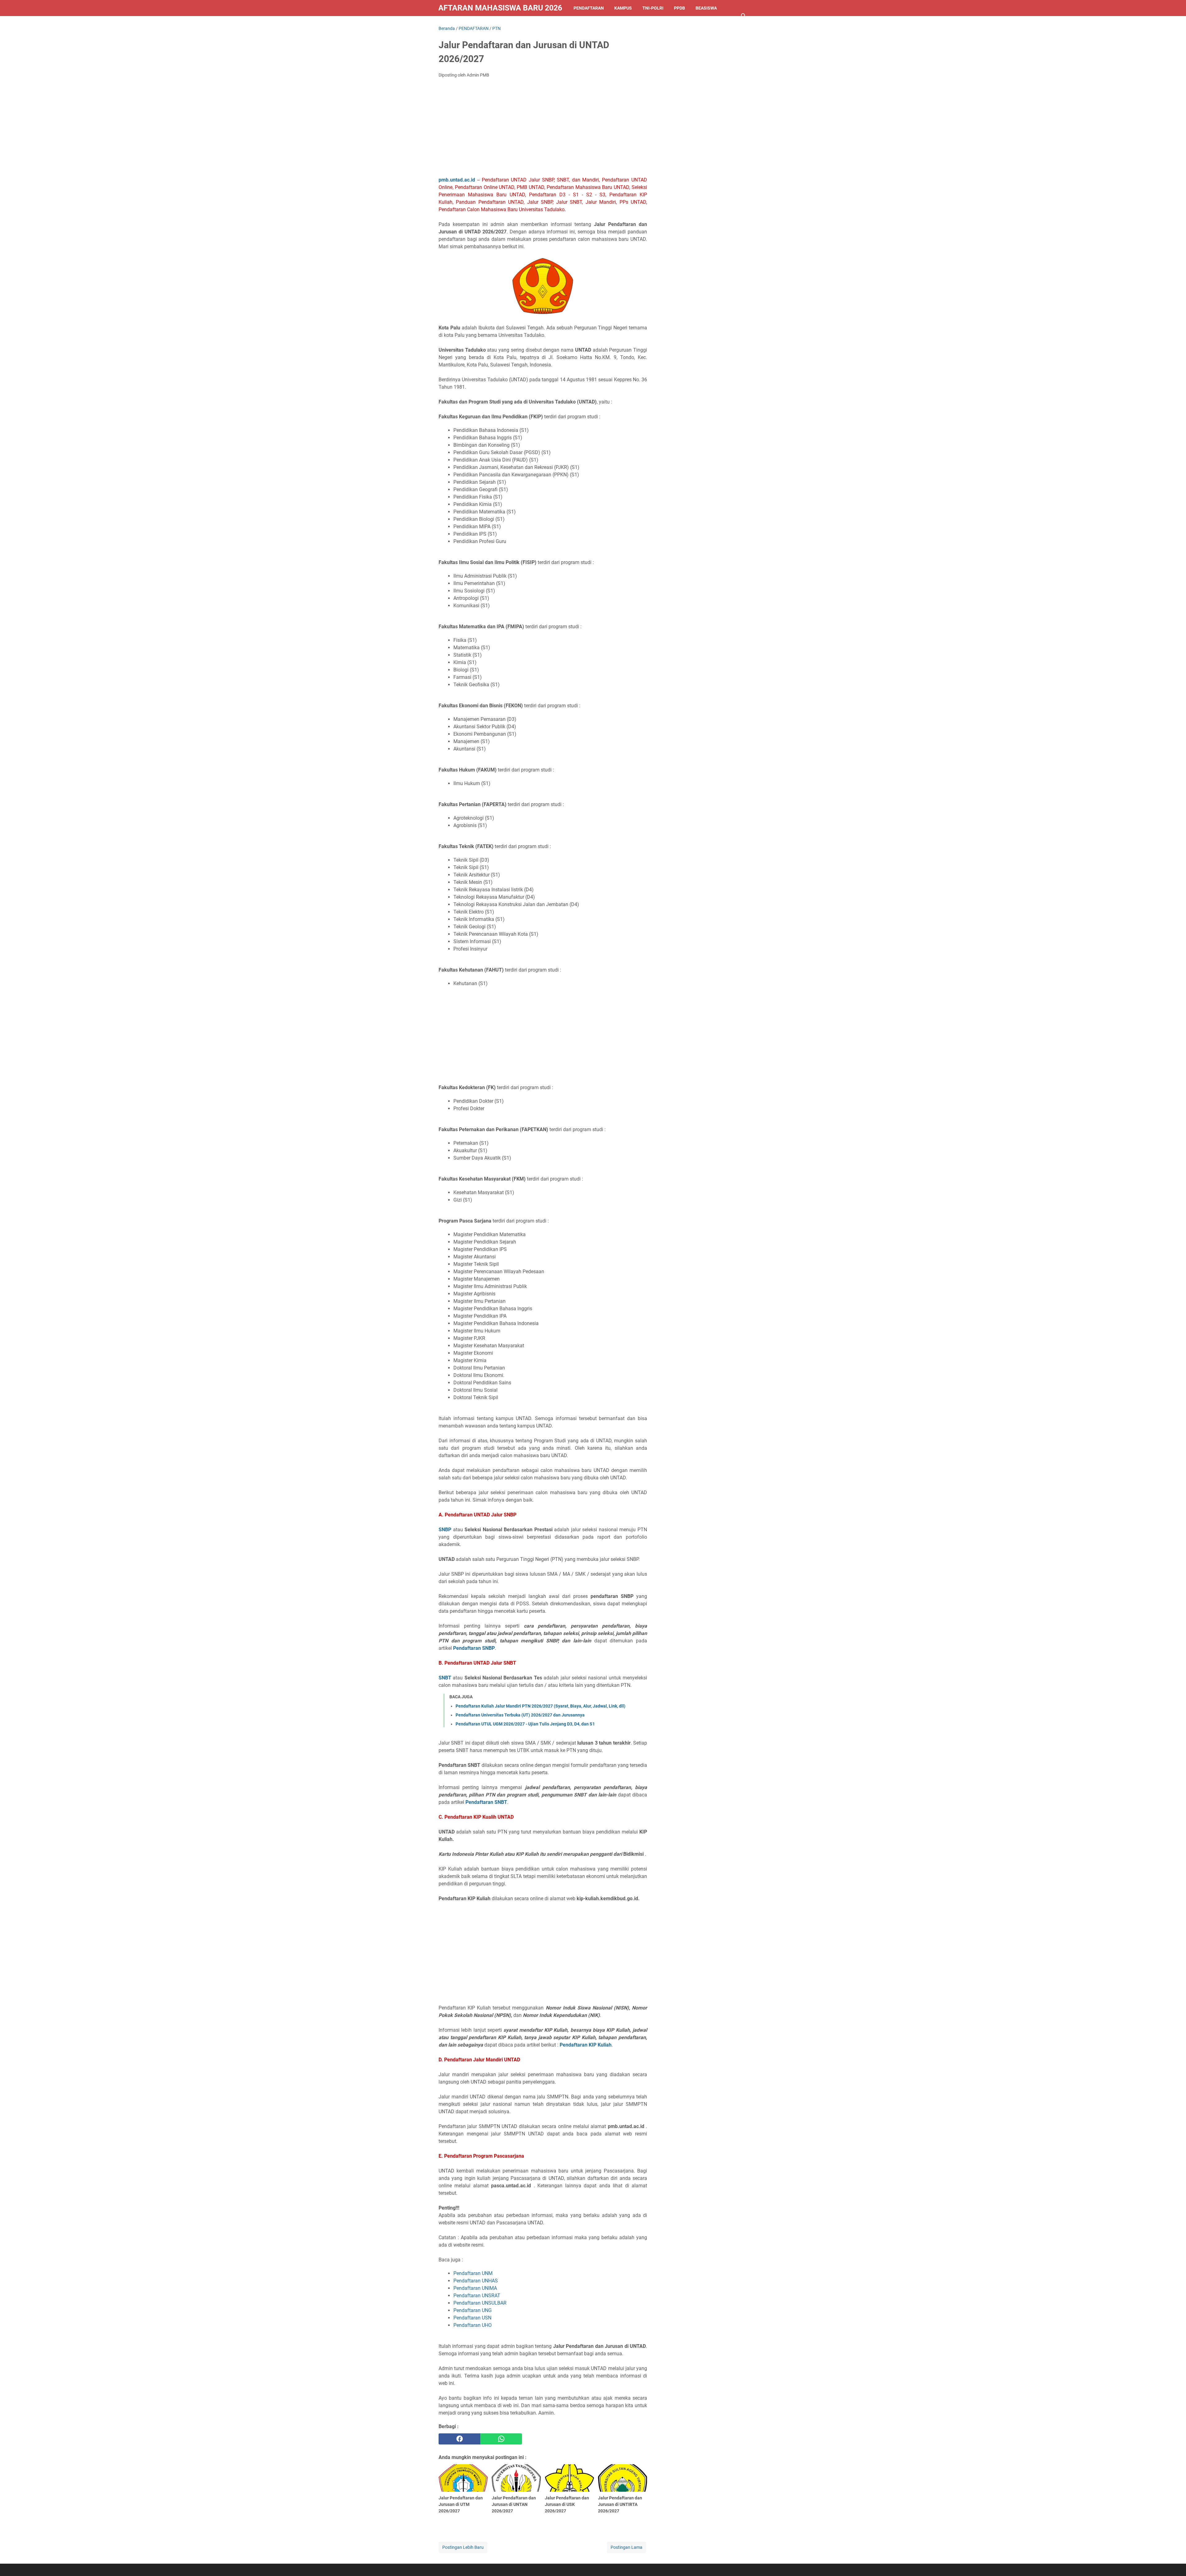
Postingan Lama (627, 2547)
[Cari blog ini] (744, 16)
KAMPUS (623, 8)
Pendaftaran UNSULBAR (480, 2303)
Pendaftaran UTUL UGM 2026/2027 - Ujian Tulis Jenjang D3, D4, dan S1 (525, 1724)
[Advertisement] (543, 129)
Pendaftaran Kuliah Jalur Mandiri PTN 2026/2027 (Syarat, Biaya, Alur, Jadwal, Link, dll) (540, 1706)
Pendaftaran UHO (473, 2325)
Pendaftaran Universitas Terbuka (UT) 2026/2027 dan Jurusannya (520, 1715)
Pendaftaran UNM (473, 2273)
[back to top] (1174, 2562)
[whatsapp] (501, 2439)
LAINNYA (453, 24)
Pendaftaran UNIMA (475, 2288)
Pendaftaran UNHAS (476, 2281)
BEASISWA (706, 8)
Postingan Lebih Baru (463, 2547)
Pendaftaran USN (472, 2318)
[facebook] (459, 2439)
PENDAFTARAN (589, 8)
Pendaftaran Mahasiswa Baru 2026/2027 (500, 8)
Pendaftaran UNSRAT (477, 2296)
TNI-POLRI (653, 8)
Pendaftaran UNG (473, 2310)
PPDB (679, 8)
